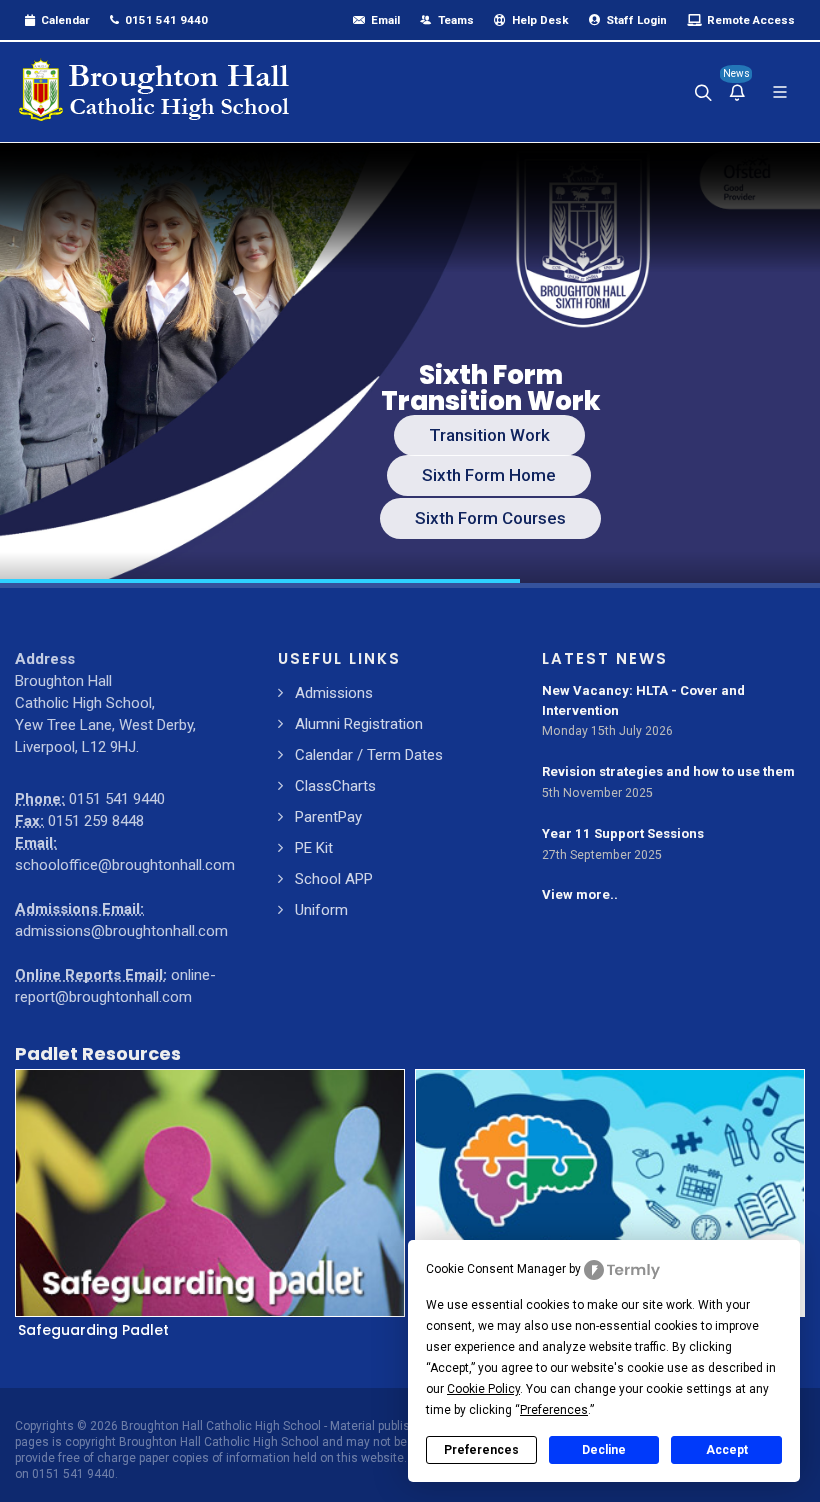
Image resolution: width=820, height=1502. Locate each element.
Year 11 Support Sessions (623, 833)
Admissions (334, 693)
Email (384, 20)
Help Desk (539, 20)
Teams (454, 20)
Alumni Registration (359, 724)
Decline (604, 1450)
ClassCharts (335, 786)
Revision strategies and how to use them (668, 771)
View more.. (580, 894)
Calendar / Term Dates (369, 755)
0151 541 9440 (165, 20)
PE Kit (314, 848)
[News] (737, 92)
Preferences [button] (554, 1410)
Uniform (321, 910)
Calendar (64, 20)
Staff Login (635, 20)
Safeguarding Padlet (93, 1330)
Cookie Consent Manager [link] (496, 1269)
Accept (727, 1450)
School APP (334, 879)
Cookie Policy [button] (483, 1389)
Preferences (481, 1450)
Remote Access (749, 20)
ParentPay (328, 817)
